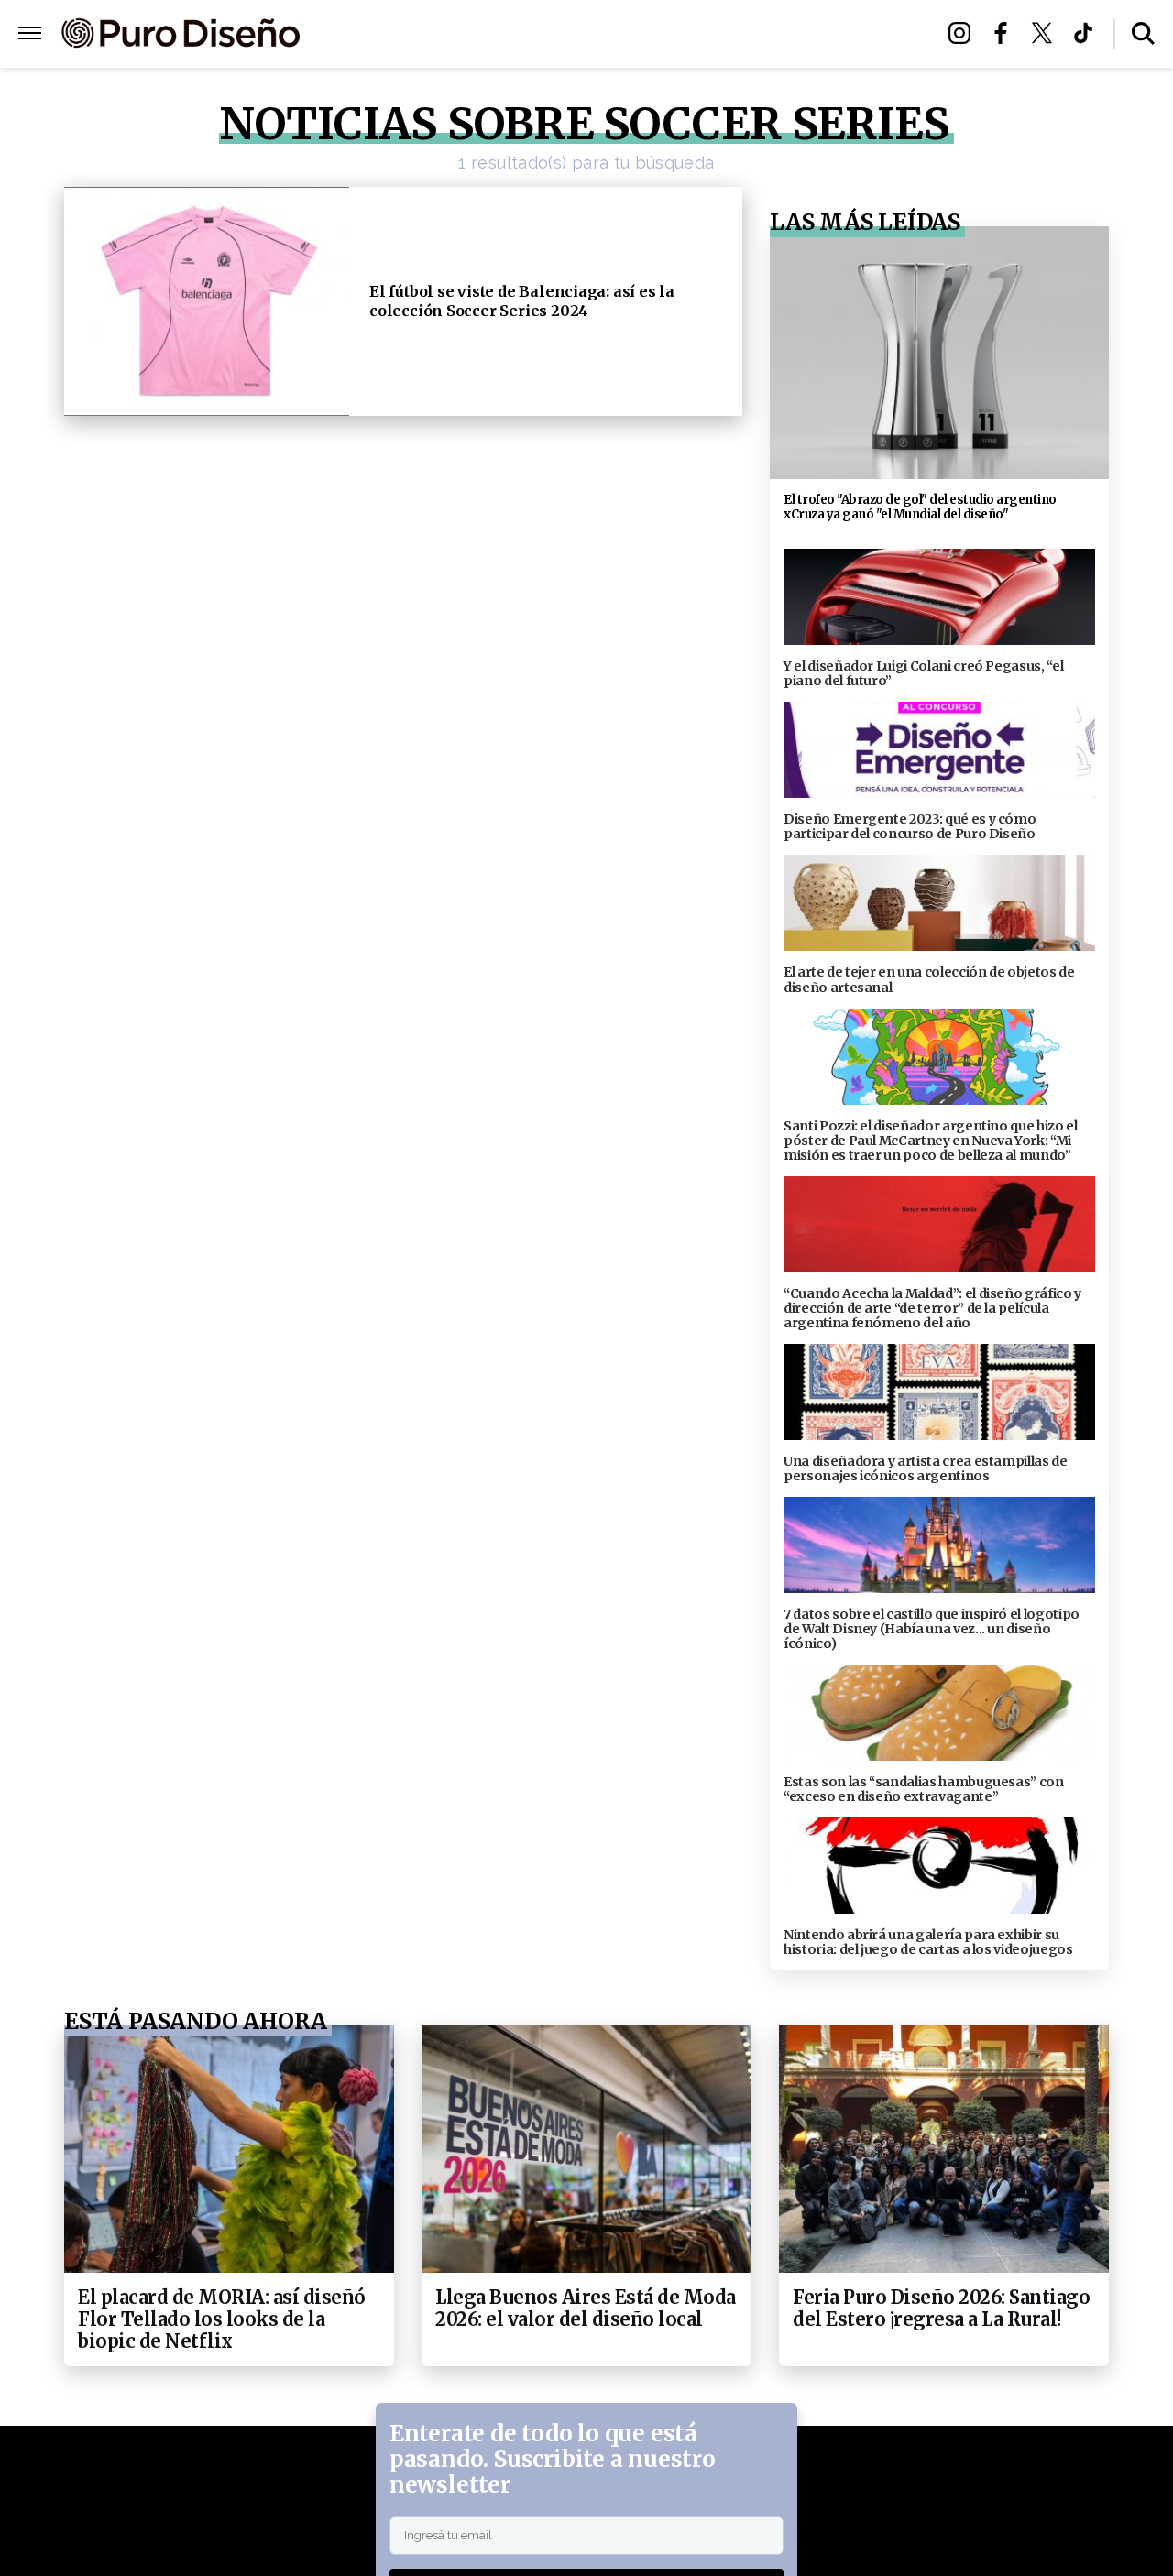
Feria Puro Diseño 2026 (786, 34)
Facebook (1006, 33)
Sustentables (623, 34)
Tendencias (400, 34)
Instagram (965, 33)
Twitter (1047, 33)
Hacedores (506, 34)
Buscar (1143, 33)
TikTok (1088, 33)
